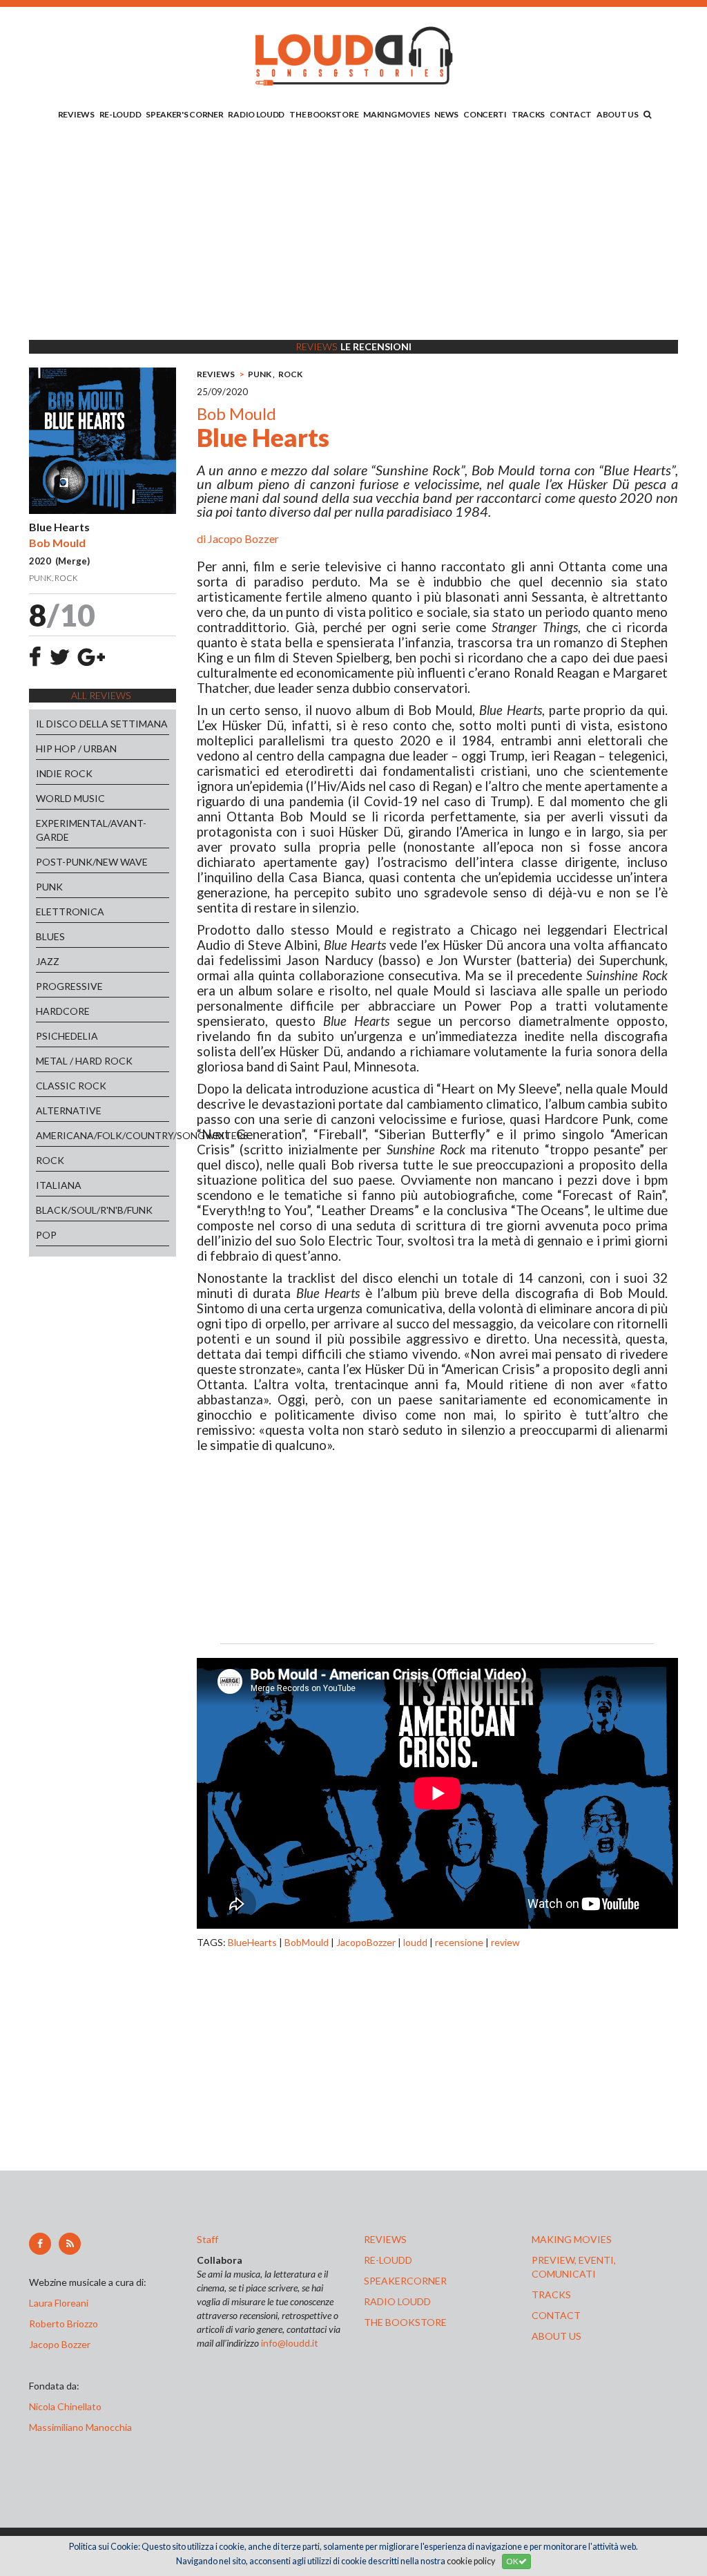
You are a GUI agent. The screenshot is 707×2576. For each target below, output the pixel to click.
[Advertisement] (353, 233)
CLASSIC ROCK (71, 1086)
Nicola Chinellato (65, 2406)
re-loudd (388, 2260)
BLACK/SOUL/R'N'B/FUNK (94, 1210)
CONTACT (571, 114)
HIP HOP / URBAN (76, 748)
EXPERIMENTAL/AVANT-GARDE (91, 830)
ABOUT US (618, 114)
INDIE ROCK (64, 773)
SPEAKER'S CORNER (184, 114)
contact (556, 2315)
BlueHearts (252, 1942)
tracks (551, 2294)
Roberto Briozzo (64, 2324)
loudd (415, 1942)
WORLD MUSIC (70, 798)
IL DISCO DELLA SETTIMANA (102, 724)
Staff (207, 2239)
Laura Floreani (61, 2303)
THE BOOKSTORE (324, 114)
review (505, 1942)
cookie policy (471, 2561)
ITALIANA (59, 1185)
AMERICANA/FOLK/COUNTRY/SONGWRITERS (103, 1135)
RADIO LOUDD (256, 114)
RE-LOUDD (120, 114)
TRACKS (528, 114)
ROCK (50, 1160)
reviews (385, 2239)
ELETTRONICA (70, 912)
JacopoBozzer (366, 1942)
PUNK (49, 887)
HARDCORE (63, 1011)
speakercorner (405, 2281)
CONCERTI (485, 114)
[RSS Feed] (70, 2244)
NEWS (446, 114)
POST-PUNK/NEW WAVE (92, 862)
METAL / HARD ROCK (84, 1061)
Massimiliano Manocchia (80, 2427)
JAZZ (48, 961)
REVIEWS (76, 114)
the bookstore (405, 2322)
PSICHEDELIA (67, 1036)
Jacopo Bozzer (243, 538)
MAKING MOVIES (396, 114)
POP (46, 1235)
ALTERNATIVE (69, 1110)
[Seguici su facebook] (40, 2244)
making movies (572, 2239)
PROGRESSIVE (69, 986)
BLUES (50, 936)
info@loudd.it (290, 2343)
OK (512, 2561)
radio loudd (397, 2301)
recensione (459, 1942)
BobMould (307, 1942)
